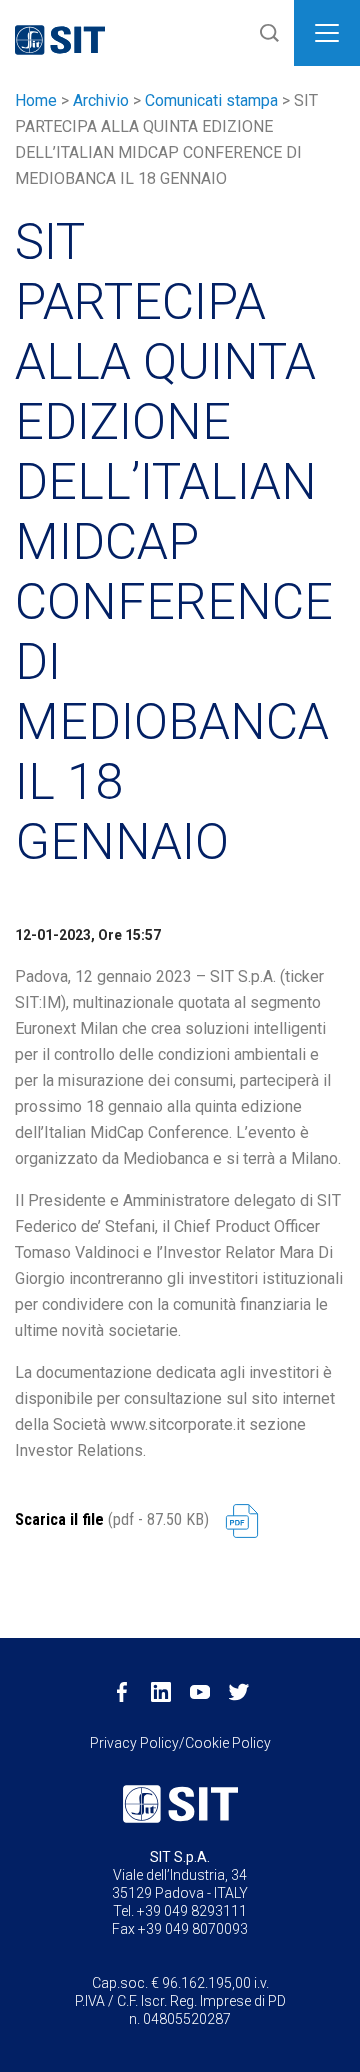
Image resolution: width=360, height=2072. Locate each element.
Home (36, 100)
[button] (264, 33)
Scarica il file (59, 1519)
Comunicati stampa (211, 100)
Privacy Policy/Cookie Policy (180, 1743)
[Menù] (327, 33)
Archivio (101, 100)
